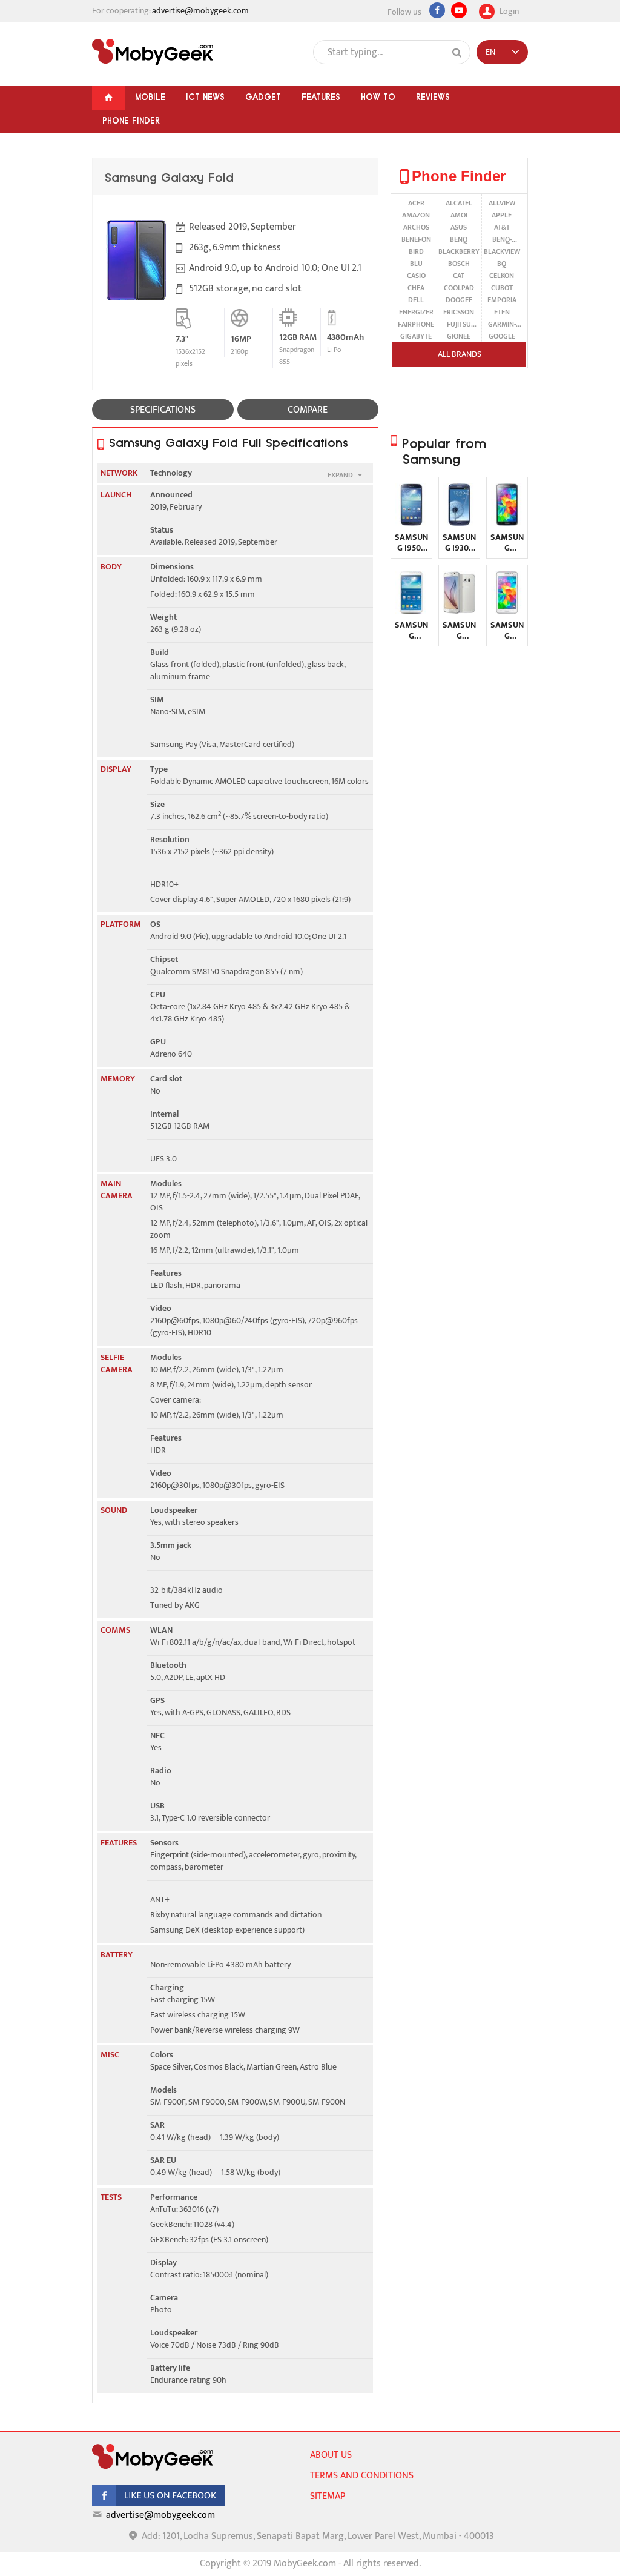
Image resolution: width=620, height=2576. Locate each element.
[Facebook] (437, 10)
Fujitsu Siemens (459, 324)
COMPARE (308, 410)
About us (331, 2455)
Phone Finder (131, 121)
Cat (459, 276)
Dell (416, 300)
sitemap (328, 2496)
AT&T (502, 227)
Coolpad (459, 288)
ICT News (205, 97)
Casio (416, 276)
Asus (459, 227)
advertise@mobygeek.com (200, 11)
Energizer (416, 312)
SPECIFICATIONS (163, 410)
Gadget (263, 97)
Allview (502, 203)
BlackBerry (459, 251)
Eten (502, 312)
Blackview (502, 251)
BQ (502, 264)
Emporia (502, 300)
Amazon (416, 215)
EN (490, 52)
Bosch (459, 264)
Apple (502, 215)
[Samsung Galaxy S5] (507, 523)
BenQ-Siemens (502, 239)
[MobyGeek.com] (153, 52)
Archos (416, 227)
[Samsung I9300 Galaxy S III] (459, 523)
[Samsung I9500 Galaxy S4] (411, 523)
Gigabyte (416, 336)
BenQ (459, 239)
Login (508, 10)
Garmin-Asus (502, 324)
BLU (416, 264)
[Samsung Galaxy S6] (459, 611)
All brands (460, 354)
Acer (416, 203)
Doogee (459, 300)
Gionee (459, 336)
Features (321, 97)
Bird (416, 251)
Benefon (416, 239)
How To (378, 97)
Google (502, 336)
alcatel (459, 203)
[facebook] (159, 2503)
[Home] (108, 98)
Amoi (459, 215)
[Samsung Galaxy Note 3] (411, 611)
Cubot (502, 288)
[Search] (457, 53)
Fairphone (416, 324)
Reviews (433, 97)
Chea (416, 288)
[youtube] (459, 10)
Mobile (150, 97)
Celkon (502, 276)
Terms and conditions (362, 2476)
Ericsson (459, 312)
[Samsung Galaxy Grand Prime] (507, 611)
